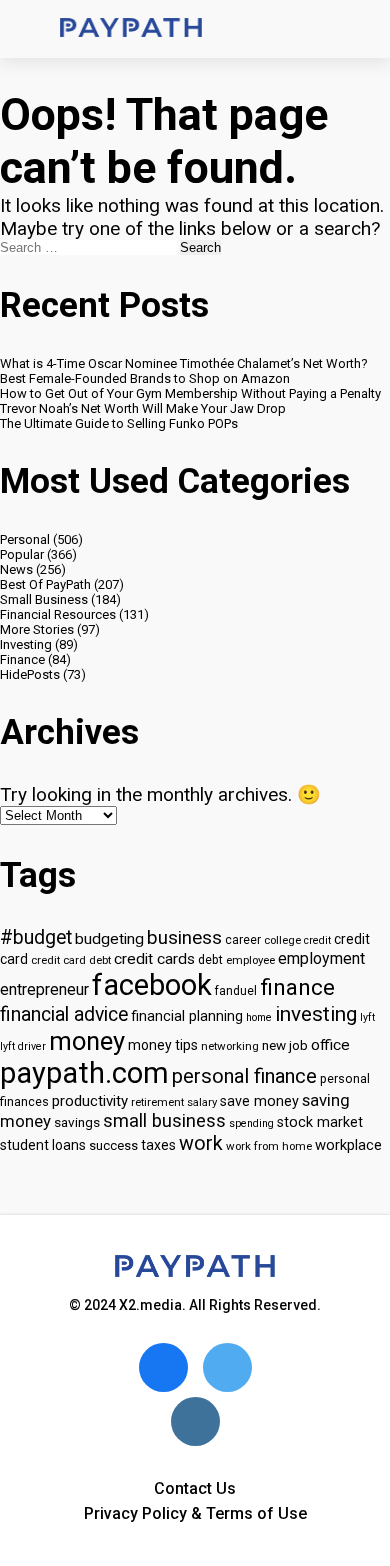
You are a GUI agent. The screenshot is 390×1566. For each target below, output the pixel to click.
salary (202, 1102)
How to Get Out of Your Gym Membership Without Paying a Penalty (190, 393)
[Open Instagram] (195, 1421)
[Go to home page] (131, 29)
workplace (348, 1145)
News (16, 569)
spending (251, 1123)
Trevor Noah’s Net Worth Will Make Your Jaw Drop (143, 408)
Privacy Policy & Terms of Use (195, 1513)
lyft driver (23, 1046)
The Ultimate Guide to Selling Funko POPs (119, 423)
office (330, 1045)
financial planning (187, 1016)
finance (297, 987)
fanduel (236, 991)
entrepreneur (44, 989)
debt (210, 959)
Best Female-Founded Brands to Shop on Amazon (145, 378)
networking (230, 1046)
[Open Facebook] (163, 1367)
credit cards (154, 959)
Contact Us (195, 1488)
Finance (22, 659)
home (259, 1017)
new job (285, 1045)
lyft (367, 1017)
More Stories (37, 629)
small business (164, 1121)
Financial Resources (58, 614)
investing (316, 1014)
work (201, 1143)
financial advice (64, 1014)
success (113, 1145)
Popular (22, 554)
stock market (320, 1122)
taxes (158, 1145)
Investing (26, 644)
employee (250, 960)
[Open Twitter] (227, 1367)
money (87, 1041)
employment (321, 958)
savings (77, 1122)
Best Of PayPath (45, 584)
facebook (152, 985)
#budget (36, 937)
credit (317, 940)
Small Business (44, 599)
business (184, 938)
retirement (157, 1102)
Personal (25, 539)
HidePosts (30, 674)
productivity (90, 1101)
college (282, 940)
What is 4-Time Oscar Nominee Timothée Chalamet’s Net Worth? (184, 363)
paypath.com (84, 1073)
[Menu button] (30, 29)
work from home (269, 1146)
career (243, 940)
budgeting (109, 939)
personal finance (244, 1076)
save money (259, 1101)
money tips (163, 1045)
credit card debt (71, 960)
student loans (43, 1145)
